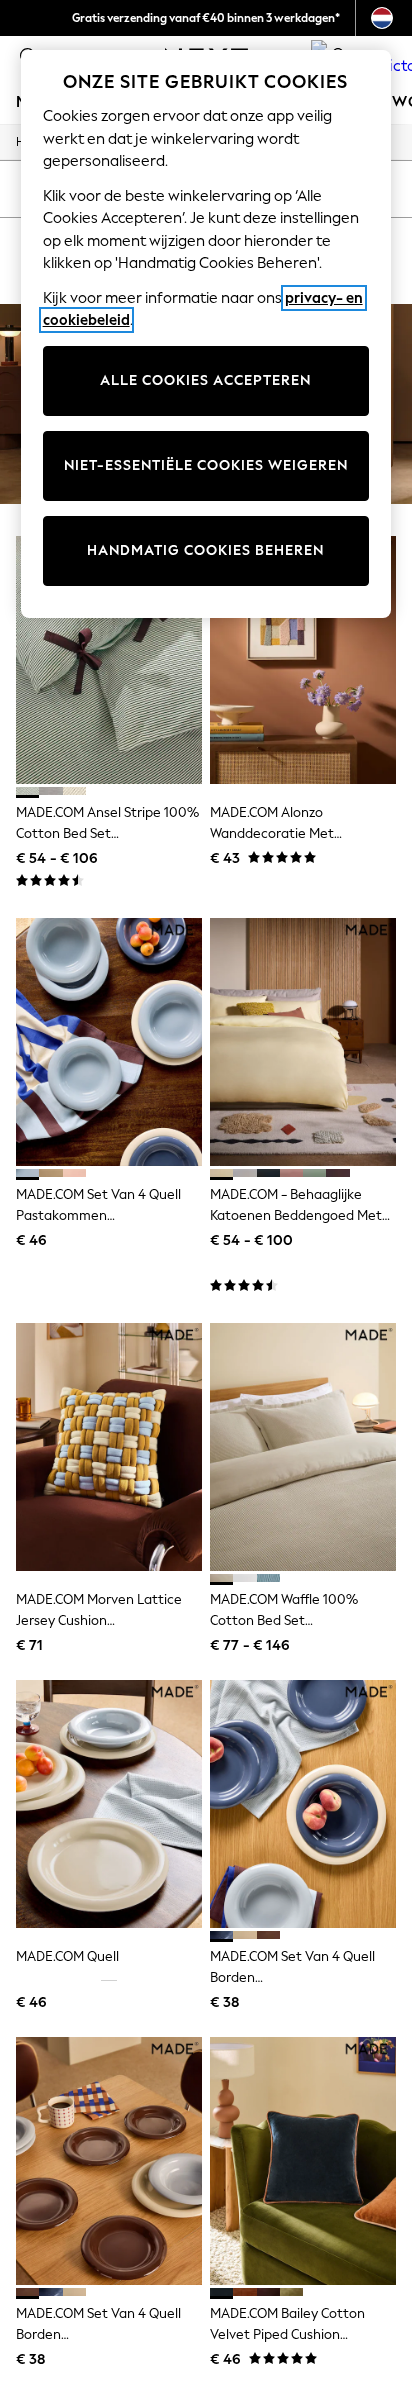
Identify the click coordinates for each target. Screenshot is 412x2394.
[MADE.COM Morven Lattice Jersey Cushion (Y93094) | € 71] (109, 1447)
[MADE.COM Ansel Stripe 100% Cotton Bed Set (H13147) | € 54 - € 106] (109, 660)
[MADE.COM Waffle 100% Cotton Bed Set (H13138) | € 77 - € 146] (303, 1447)
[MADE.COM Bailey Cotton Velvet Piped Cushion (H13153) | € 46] (303, 2161)
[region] (206, 334)
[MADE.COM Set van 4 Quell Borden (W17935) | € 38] (109, 2161)
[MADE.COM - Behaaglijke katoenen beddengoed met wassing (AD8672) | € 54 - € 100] (303, 1042)
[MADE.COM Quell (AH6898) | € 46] (109, 1804)
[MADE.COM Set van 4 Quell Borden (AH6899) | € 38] (303, 1804)
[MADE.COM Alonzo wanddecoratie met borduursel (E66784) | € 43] (303, 660)
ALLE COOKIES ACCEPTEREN (205, 380)
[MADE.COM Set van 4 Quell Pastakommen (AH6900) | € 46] (109, 1042)
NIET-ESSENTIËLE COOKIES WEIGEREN (206, 465)
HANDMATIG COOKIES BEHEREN (205, 550)
